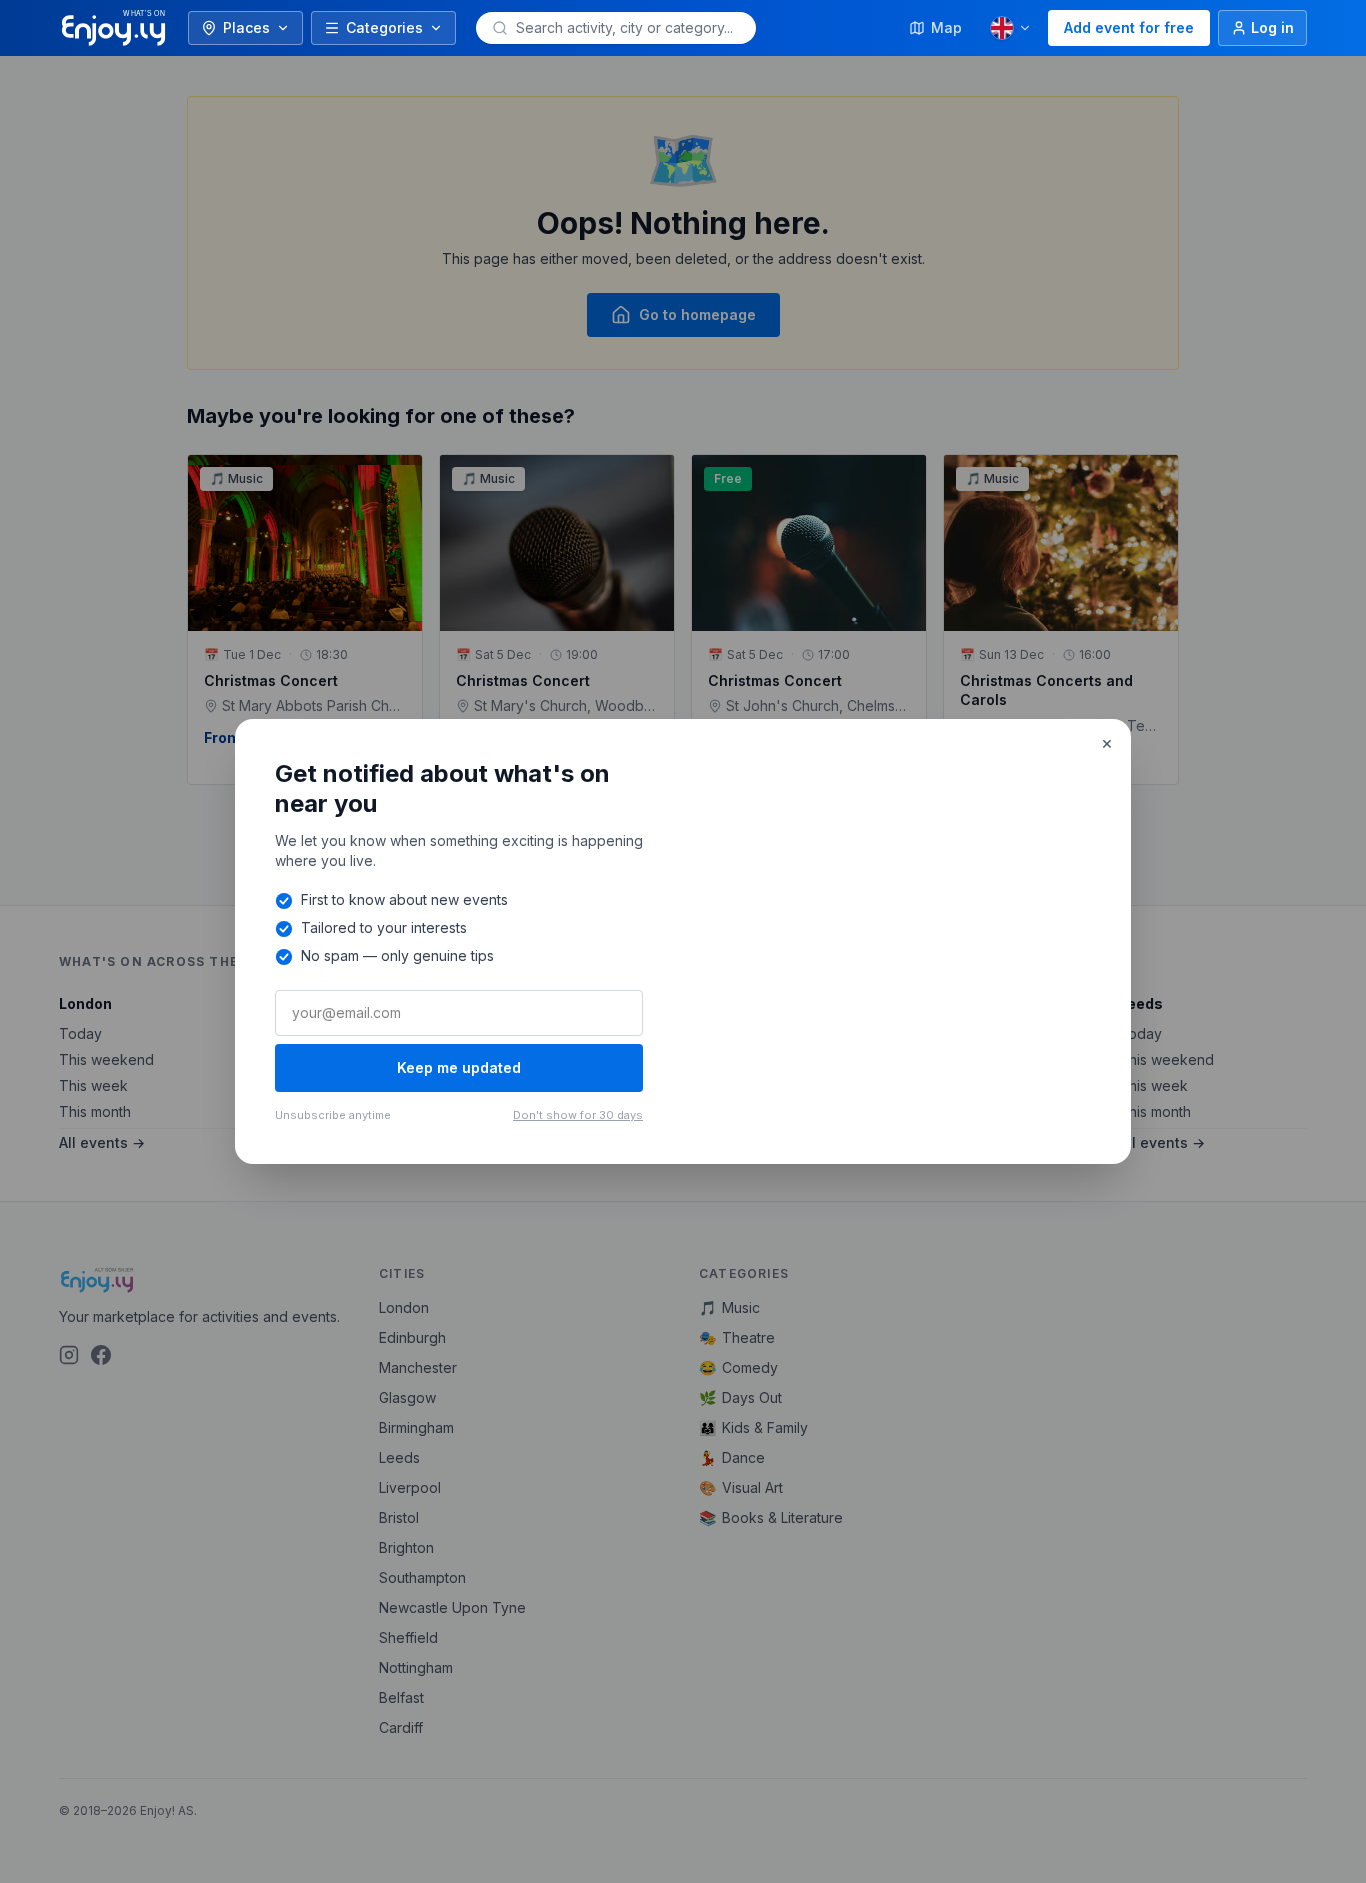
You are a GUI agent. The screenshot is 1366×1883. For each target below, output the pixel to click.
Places (246, 27)
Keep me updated (459, 1067)
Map (946, 27)
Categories (384, 27)
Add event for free (1129, 27)
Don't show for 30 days (578, 1115)
